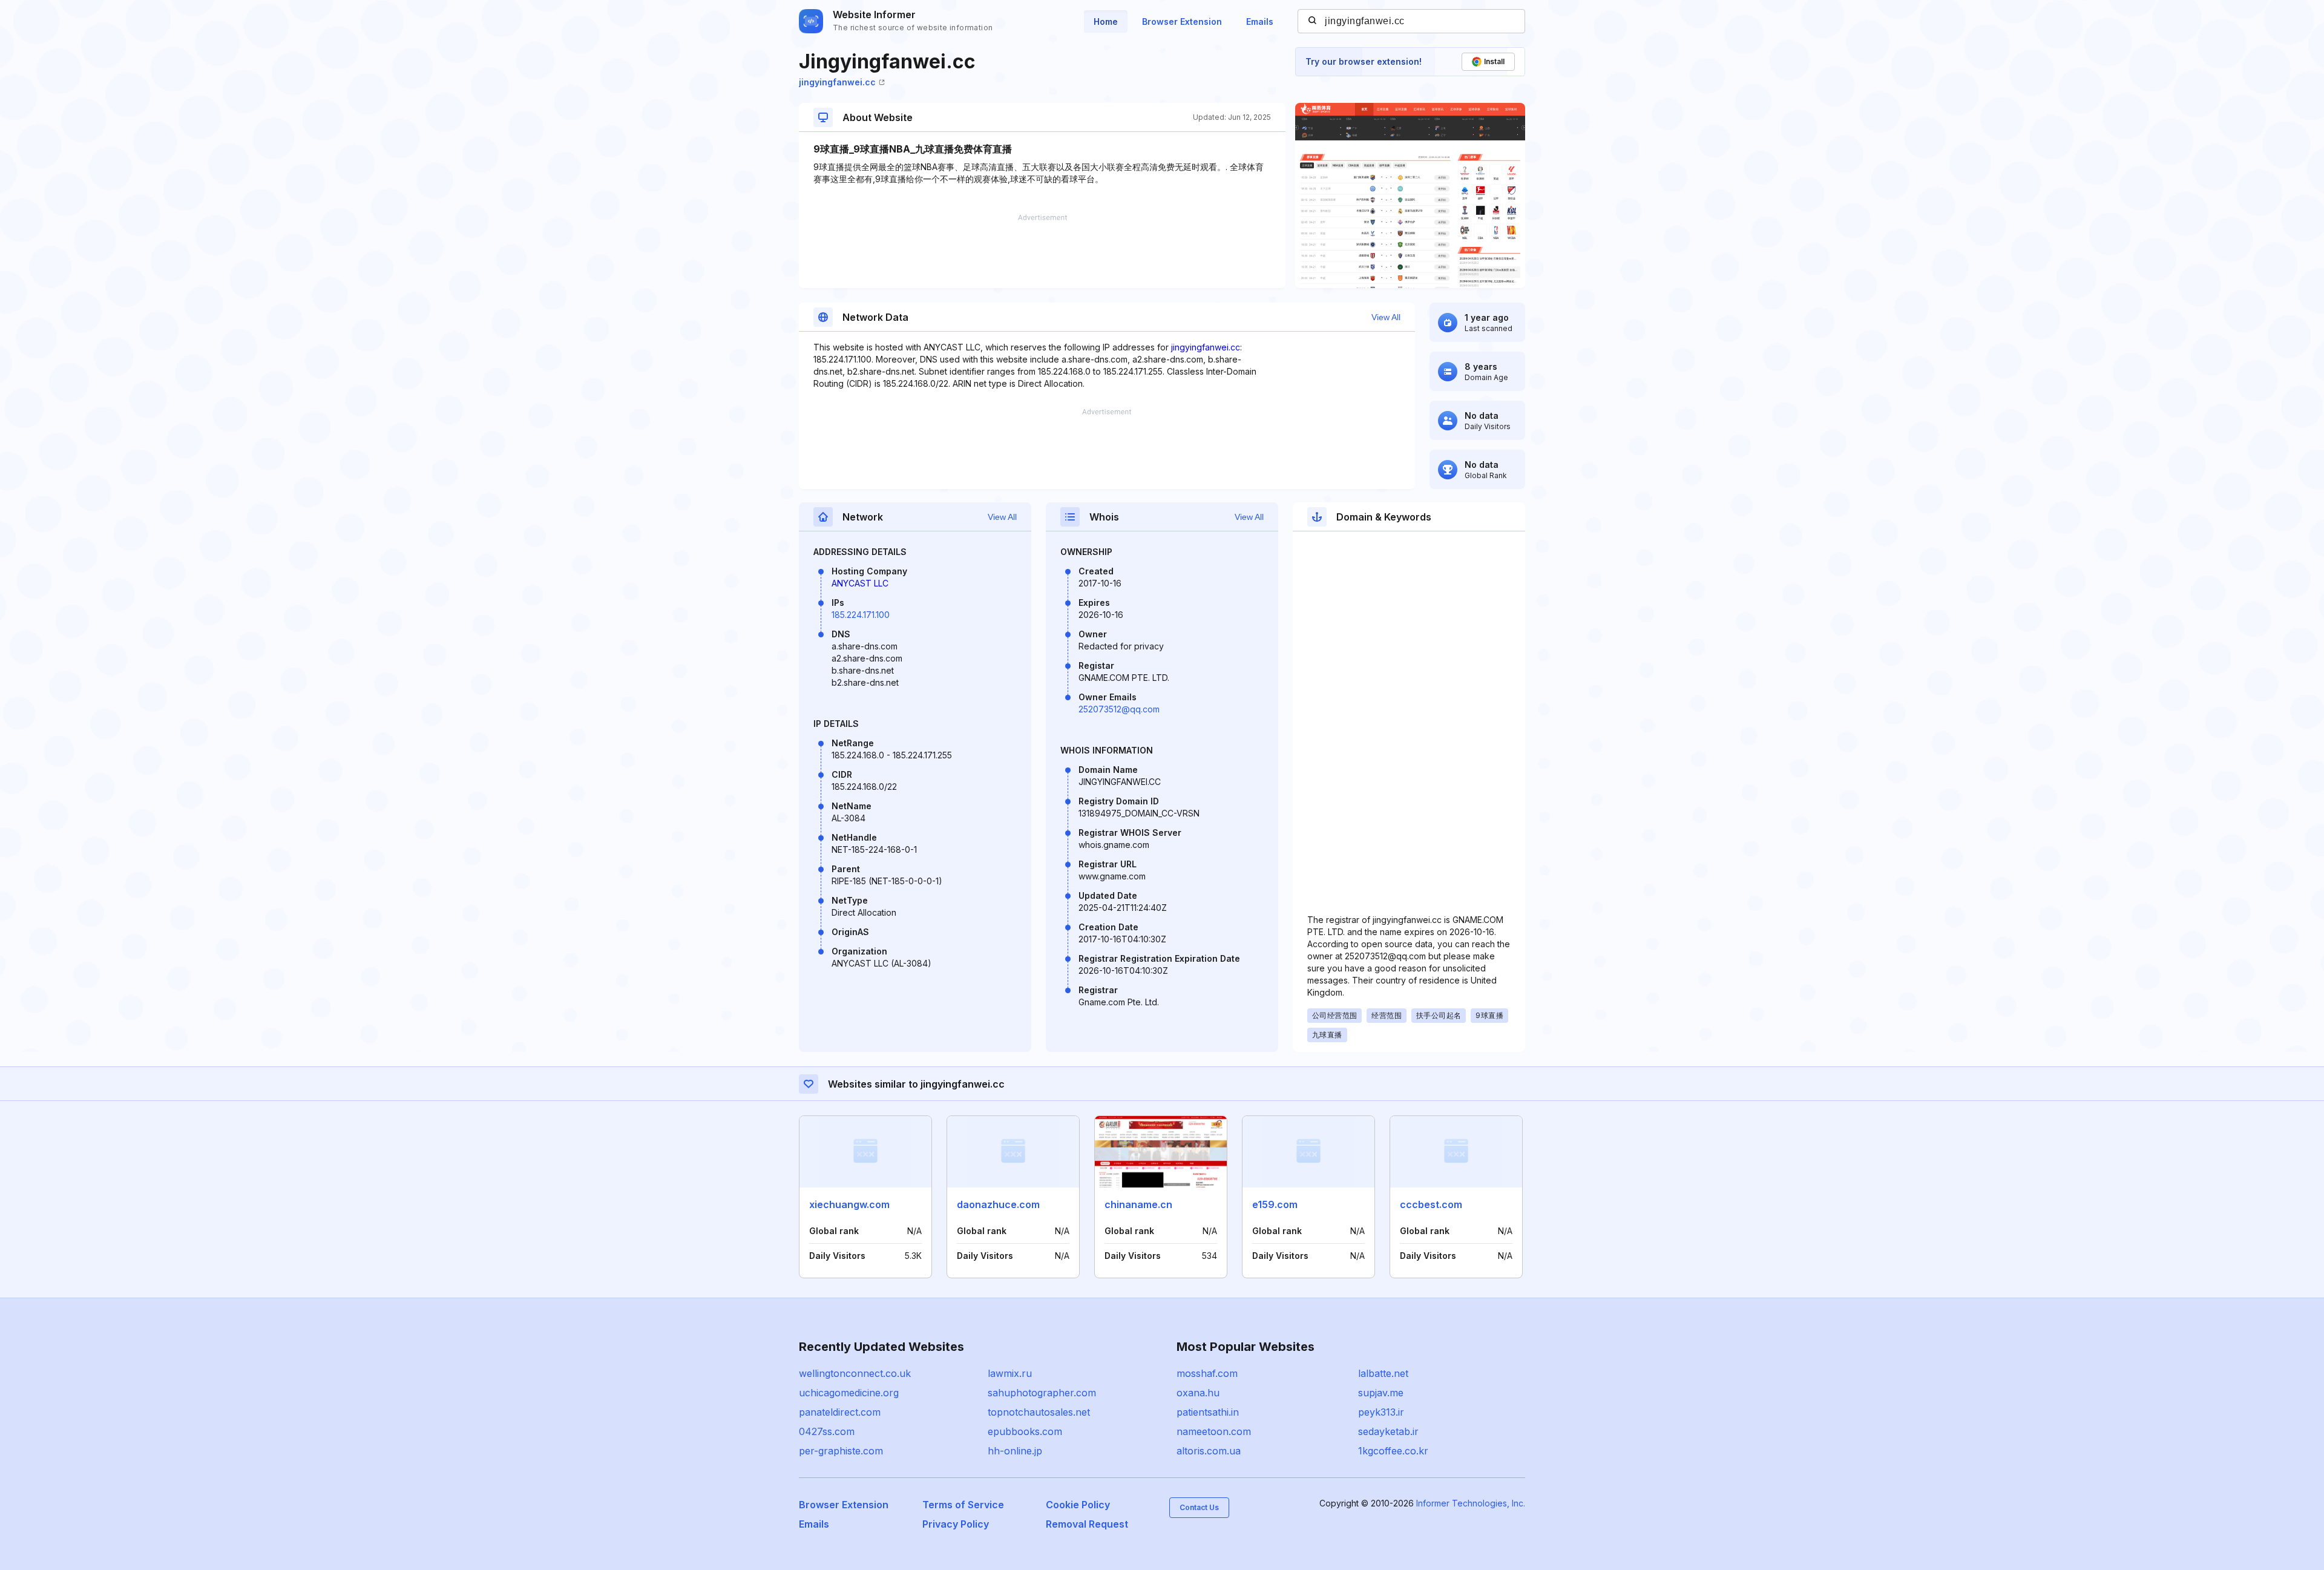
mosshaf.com (1207, 1373)
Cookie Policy (1078, 1505)
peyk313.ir (1381, 1412)
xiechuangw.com (849, 1204)
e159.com (1275, 1204)
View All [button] (1386, 317)
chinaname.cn (1138, 1204)
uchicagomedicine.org (849, 1393)
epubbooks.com (1025, 1431)
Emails (1260, 21)
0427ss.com (827, 1431)
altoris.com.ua (1209, 1451)
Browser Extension (1182, 21)
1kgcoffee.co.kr (1393, 1451)
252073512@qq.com (1119, 709)
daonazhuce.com (998, 1204)
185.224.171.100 (861, 615)
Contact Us (1199, 1507)
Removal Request (1087, 1524)
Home (1106, 21)
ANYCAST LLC (860, 583)
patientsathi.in (1208, 1412)
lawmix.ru (1010, 1373)
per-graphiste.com (841, 1451)
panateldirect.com (840, 1412)
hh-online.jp (1015, 1451)
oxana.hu (1198, 1393)
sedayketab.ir (1388, 1431)
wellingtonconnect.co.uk (855, 1373)
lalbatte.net (1383, 1373)
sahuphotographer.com (1042, 1393)
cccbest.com (1431, 1204)
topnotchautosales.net (1039, 1412)
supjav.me (1381, 1393)
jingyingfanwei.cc (837, 82)
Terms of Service (963, 1505)
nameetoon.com (1214, 1431)
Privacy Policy (956, 1524)
